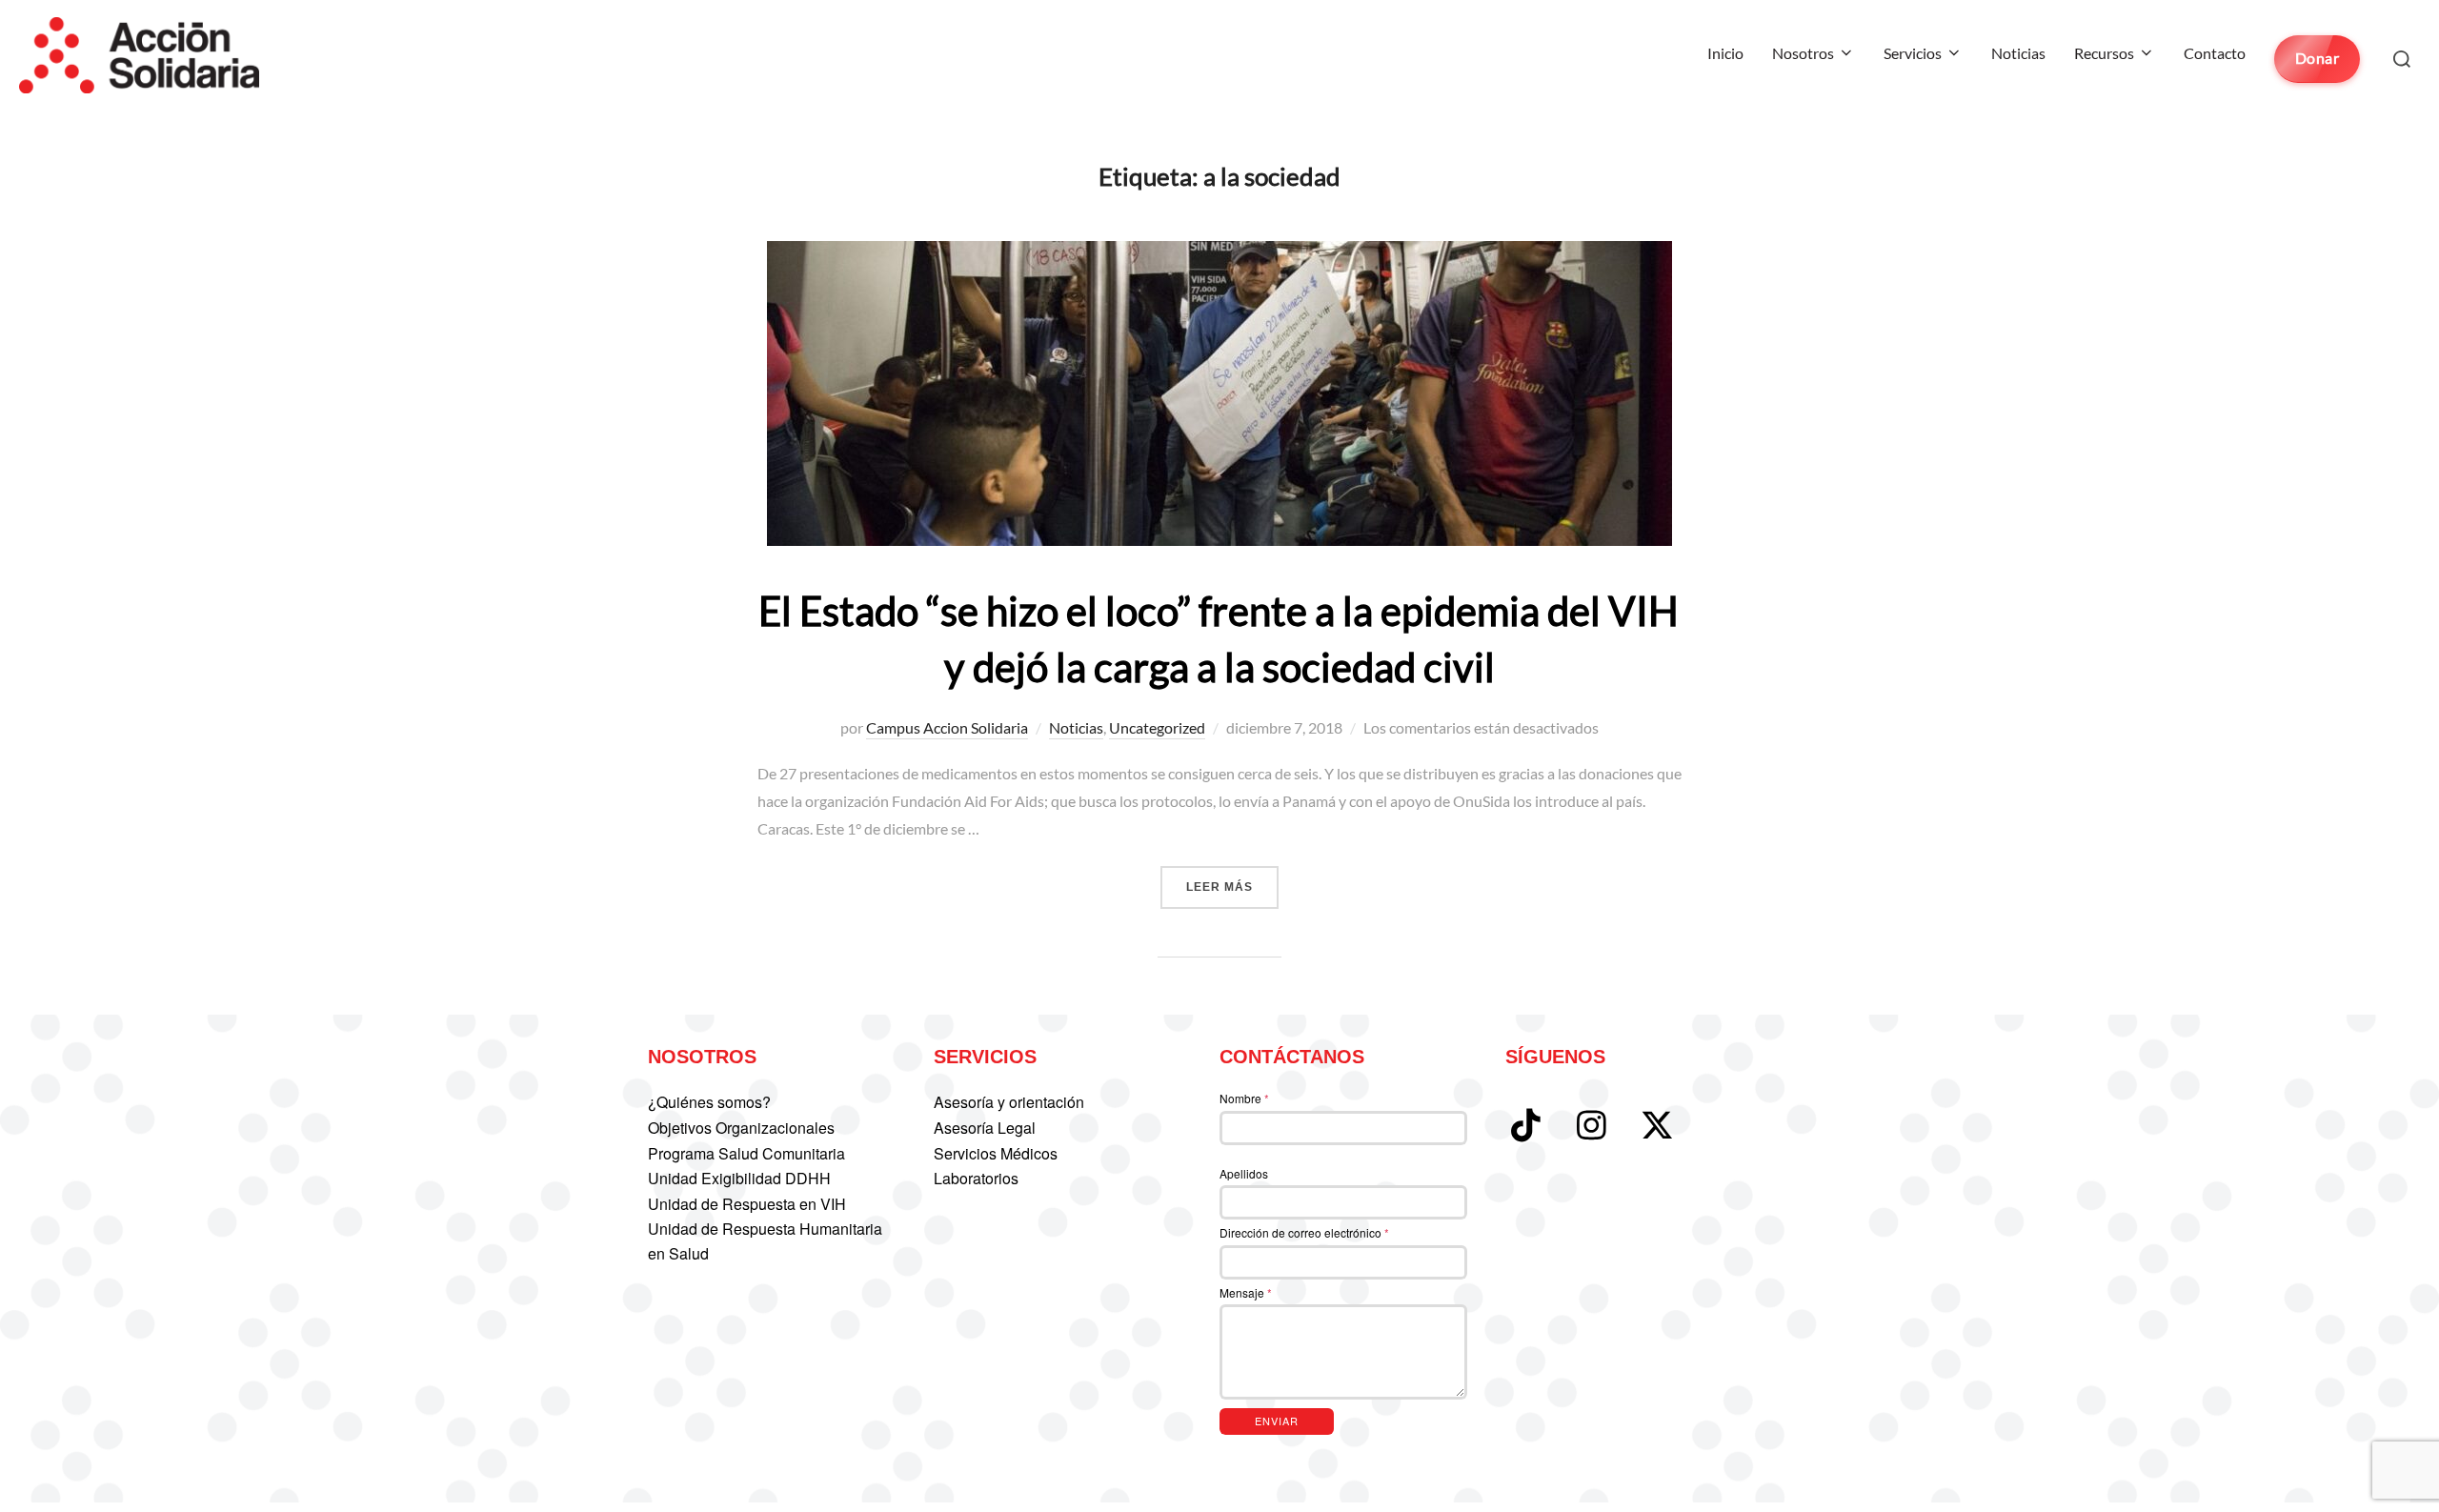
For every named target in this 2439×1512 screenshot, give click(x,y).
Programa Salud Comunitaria (746, 1153)
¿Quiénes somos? (709, 1102)
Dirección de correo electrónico (1304, 1232)
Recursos (2104, 53)
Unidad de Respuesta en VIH (747, 1204)
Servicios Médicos (996, 1153)
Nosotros (1803, 53)
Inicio (1725, 53)
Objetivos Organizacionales (741, 1128)
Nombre (1244, 1098)
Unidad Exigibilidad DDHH (739, 1178)
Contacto (2215, 53)
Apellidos (1244, 1173)
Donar (2318, 58)
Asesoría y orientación (1009, 1102)
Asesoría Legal (985, 1128)
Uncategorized (1157, 727)
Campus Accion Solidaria (947, 727)
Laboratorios (976, 1178)
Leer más (1232, 887)
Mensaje (1246, 1292)
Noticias (2018, 53)
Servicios (1913, 53)
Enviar (1277, 1421)
